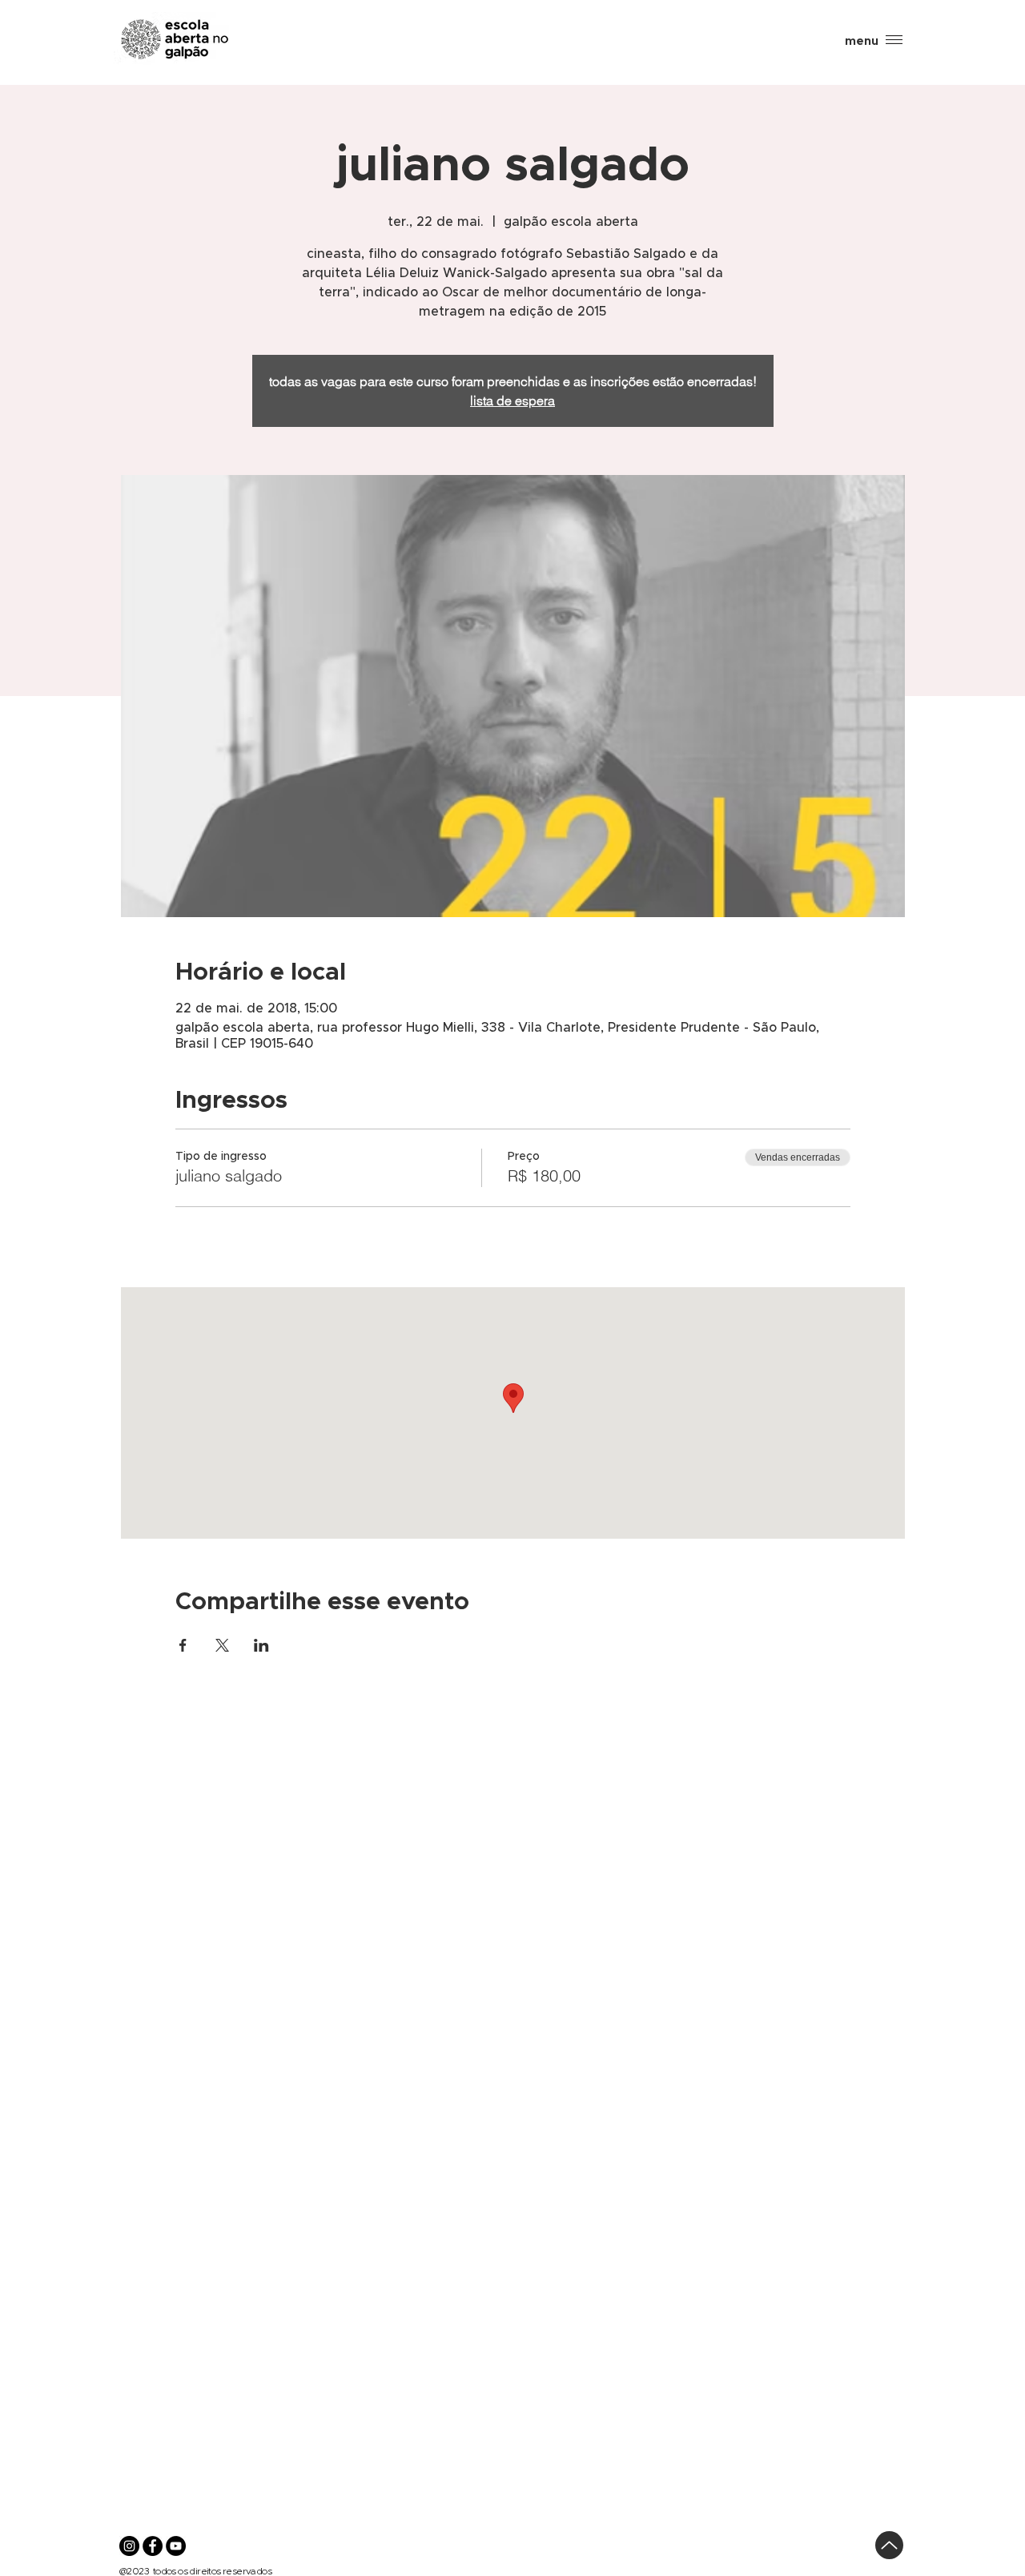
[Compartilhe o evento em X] (222, 1645)
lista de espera (512, 400)
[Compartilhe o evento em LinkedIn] (261, 1645)
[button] (862, 41)
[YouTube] (176, 2546)
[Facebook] (153, 2546)
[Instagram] (129, 2546)
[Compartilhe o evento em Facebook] (183, 1645)
